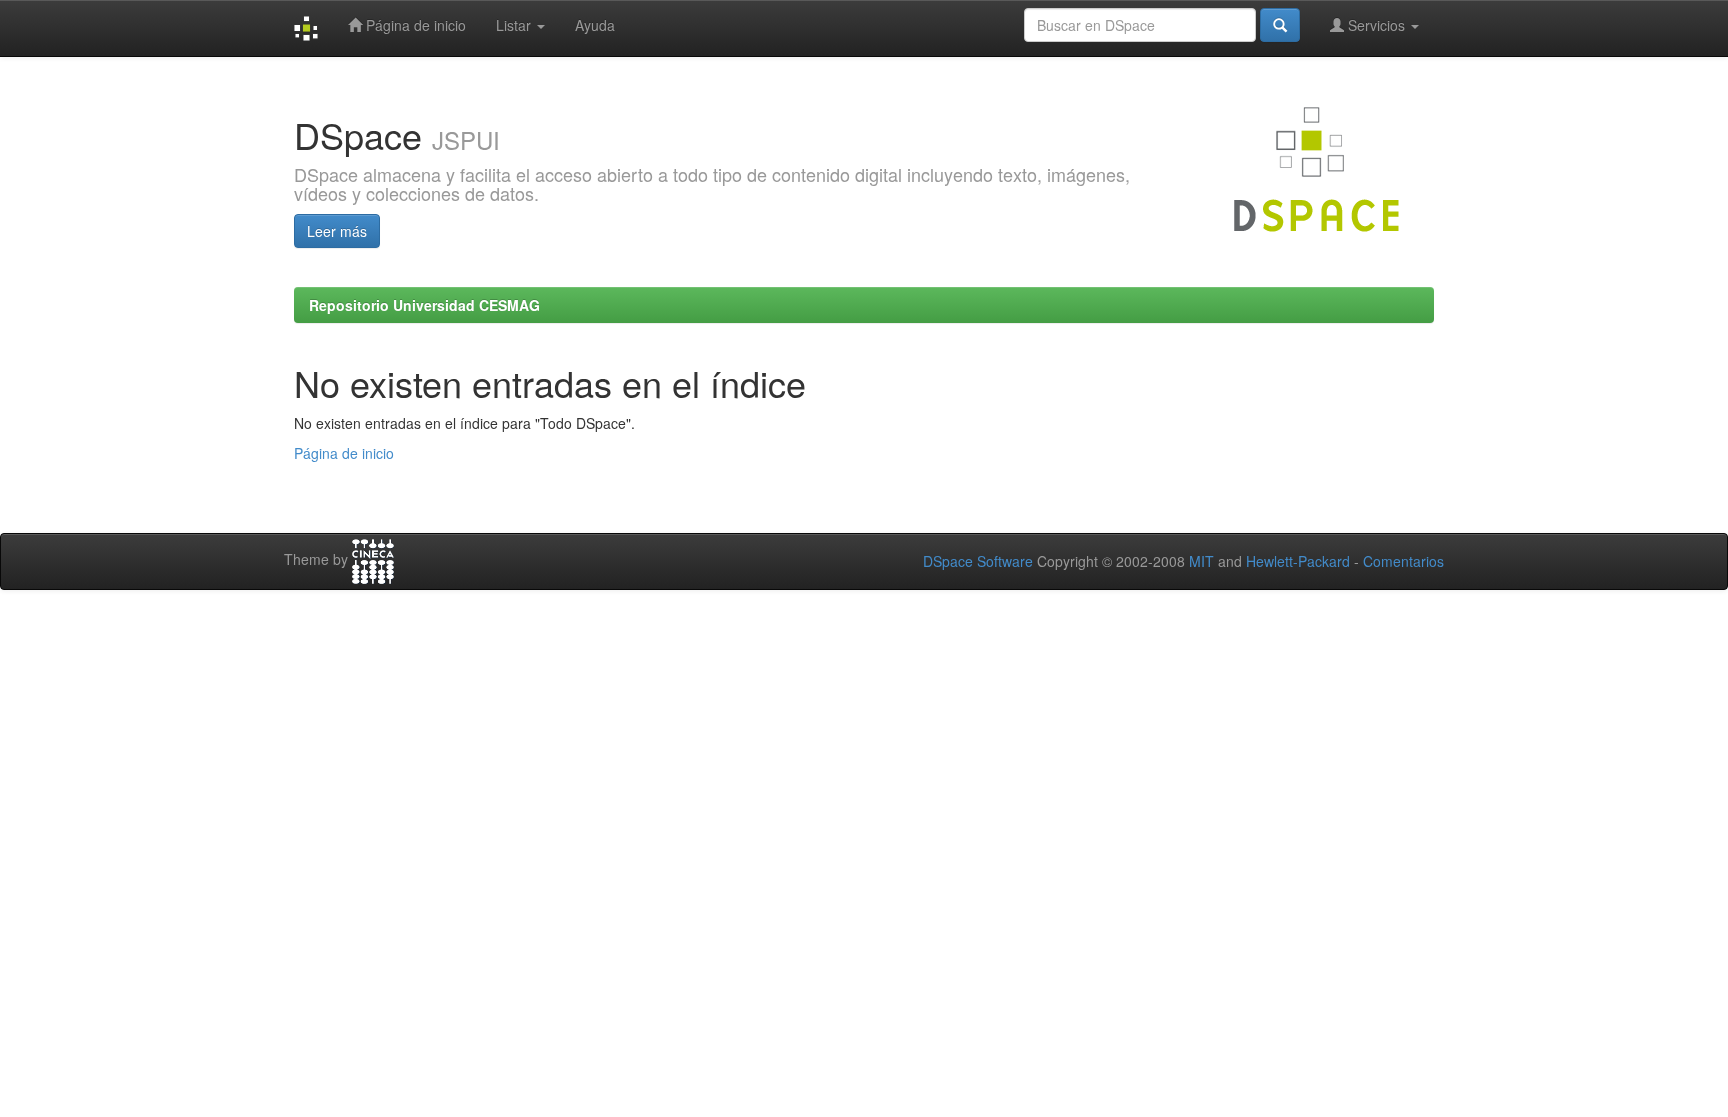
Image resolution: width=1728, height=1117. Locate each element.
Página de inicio (414, 25)
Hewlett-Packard (1298, 561)
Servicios (1376, 25)
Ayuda (595, 25)
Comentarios (1403, 561)
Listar (515, 25)
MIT (1201, 561)
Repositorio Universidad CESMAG (424, 305)
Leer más (337, 231)
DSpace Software (978, 561)
